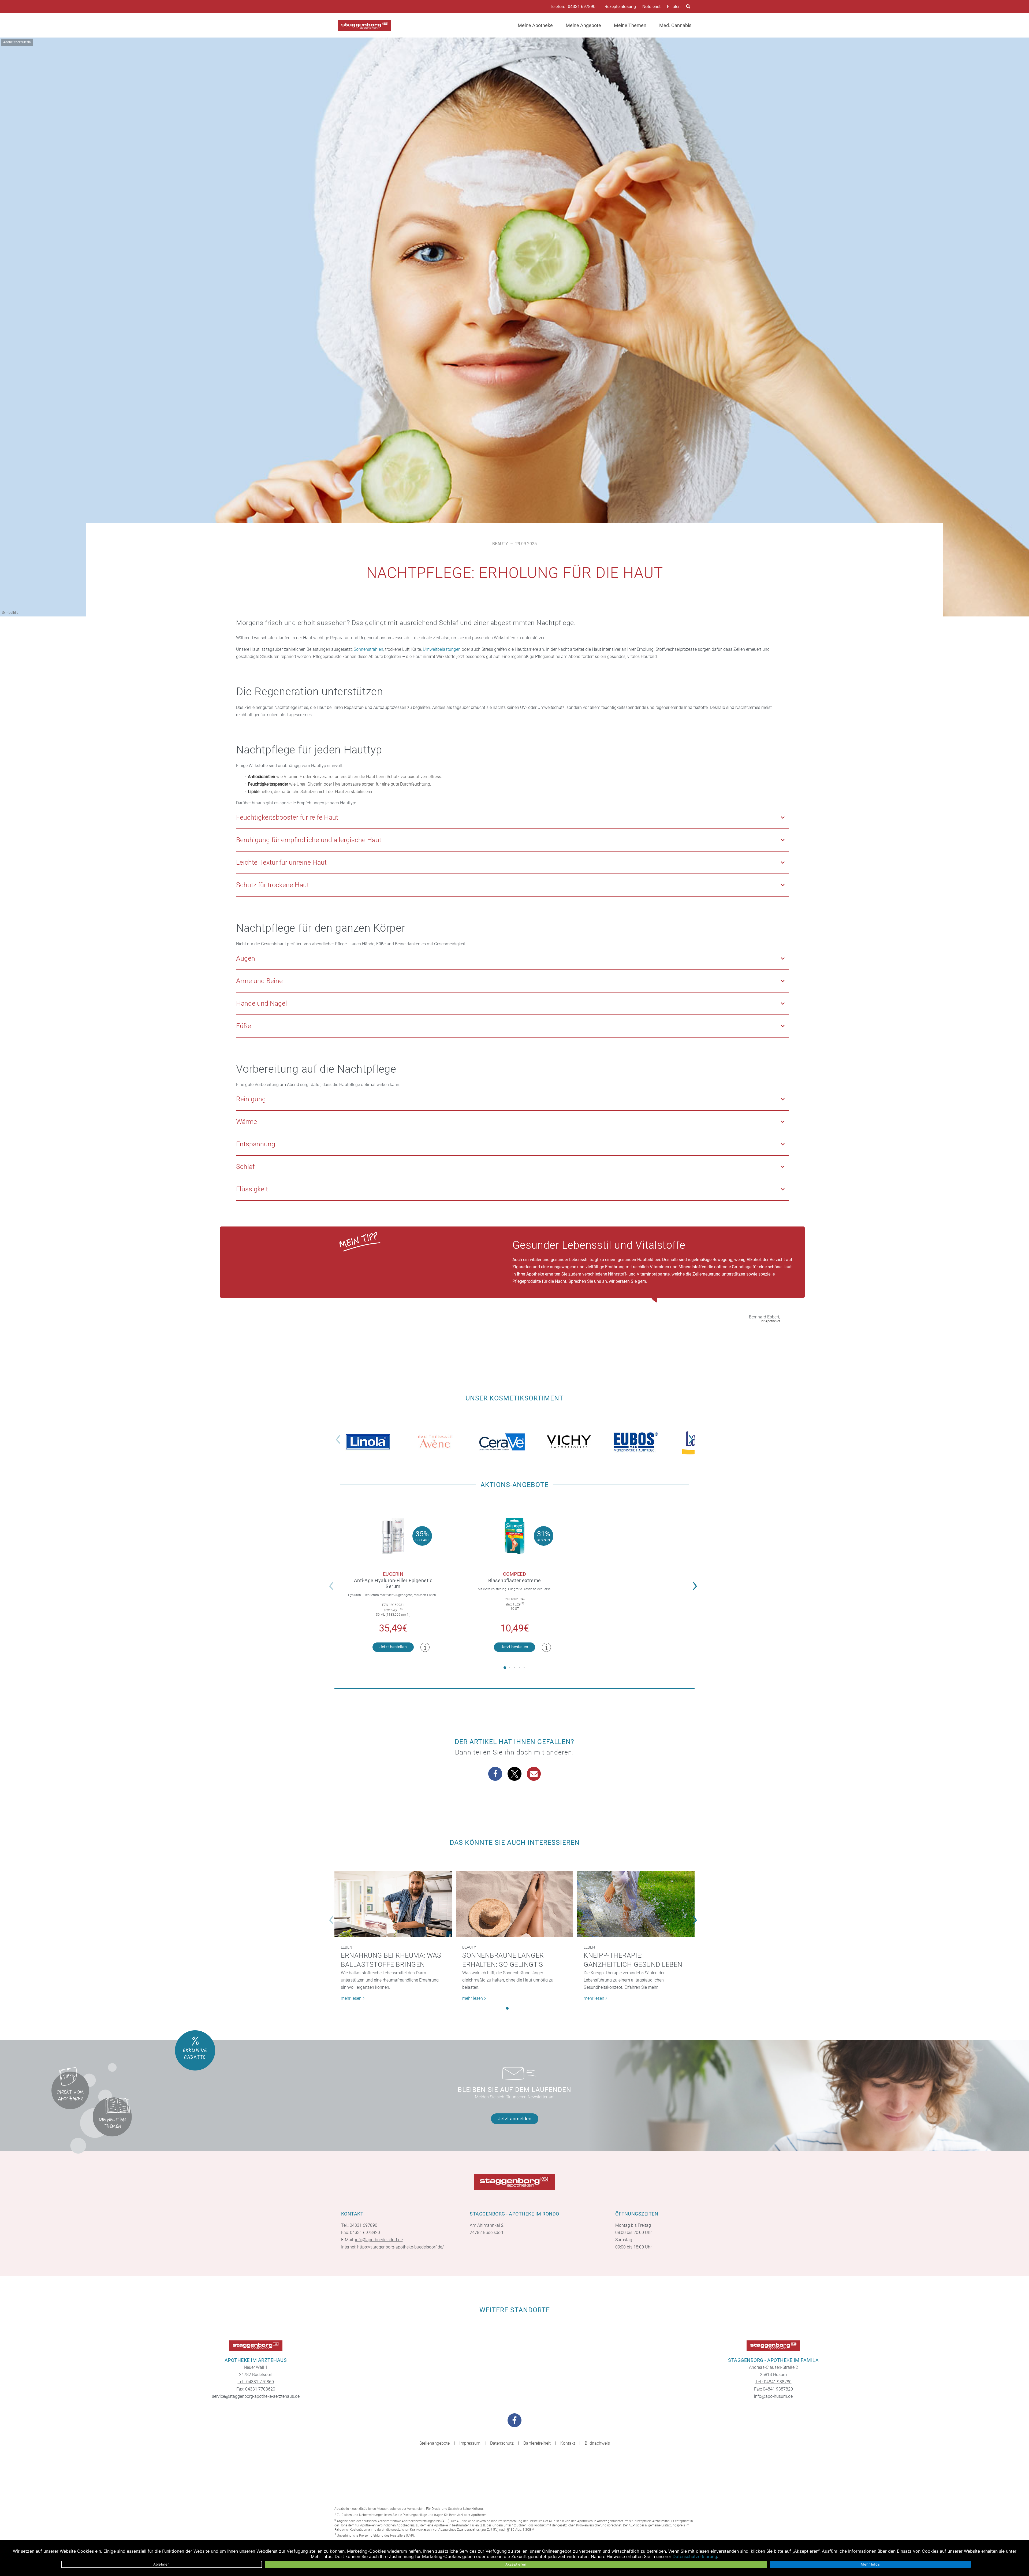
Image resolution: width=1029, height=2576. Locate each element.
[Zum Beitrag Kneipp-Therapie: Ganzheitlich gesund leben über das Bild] (636, 1904)
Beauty (500, 544)
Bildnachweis (597, 2443)
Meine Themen (630, 25)
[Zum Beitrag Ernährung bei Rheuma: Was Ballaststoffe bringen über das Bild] (393, 1904)
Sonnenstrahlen (368, 649)
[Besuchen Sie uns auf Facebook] (514, 2420)
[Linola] (368, 1442)
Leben (346, 1947)
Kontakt (568, 2443)
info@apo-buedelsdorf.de (379, 2240)
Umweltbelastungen (442, 649)
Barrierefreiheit (537, 2443)
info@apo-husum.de (773, 2396)
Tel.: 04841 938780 (773, 2382)
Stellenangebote (435, 2443)
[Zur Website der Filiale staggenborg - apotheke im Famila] (773, 2346)
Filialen (674, 7)
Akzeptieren (516, 2564)
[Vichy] (569, 1442)
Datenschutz (502, 2443)
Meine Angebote (583, 25)
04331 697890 (582, 7)
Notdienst (651, 7)
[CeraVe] (502, 1442)
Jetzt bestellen (393, 1647)
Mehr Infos (870, 2564)
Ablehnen (162, 2564)
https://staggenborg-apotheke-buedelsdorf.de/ (400, 2247)
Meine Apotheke (535, 25)
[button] (692, 1436)
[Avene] (435, 1442)
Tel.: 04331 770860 (256, 2382)
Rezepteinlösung (620, 7)
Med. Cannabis (675, 25)
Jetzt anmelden (515, 2119)
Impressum (470, 2443)
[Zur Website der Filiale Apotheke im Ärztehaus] (256, 2346)
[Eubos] (636, 1442)
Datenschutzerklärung (695, 2556)
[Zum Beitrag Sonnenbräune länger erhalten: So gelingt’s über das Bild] (514, 1904)
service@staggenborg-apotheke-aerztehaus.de (256, 2396)
